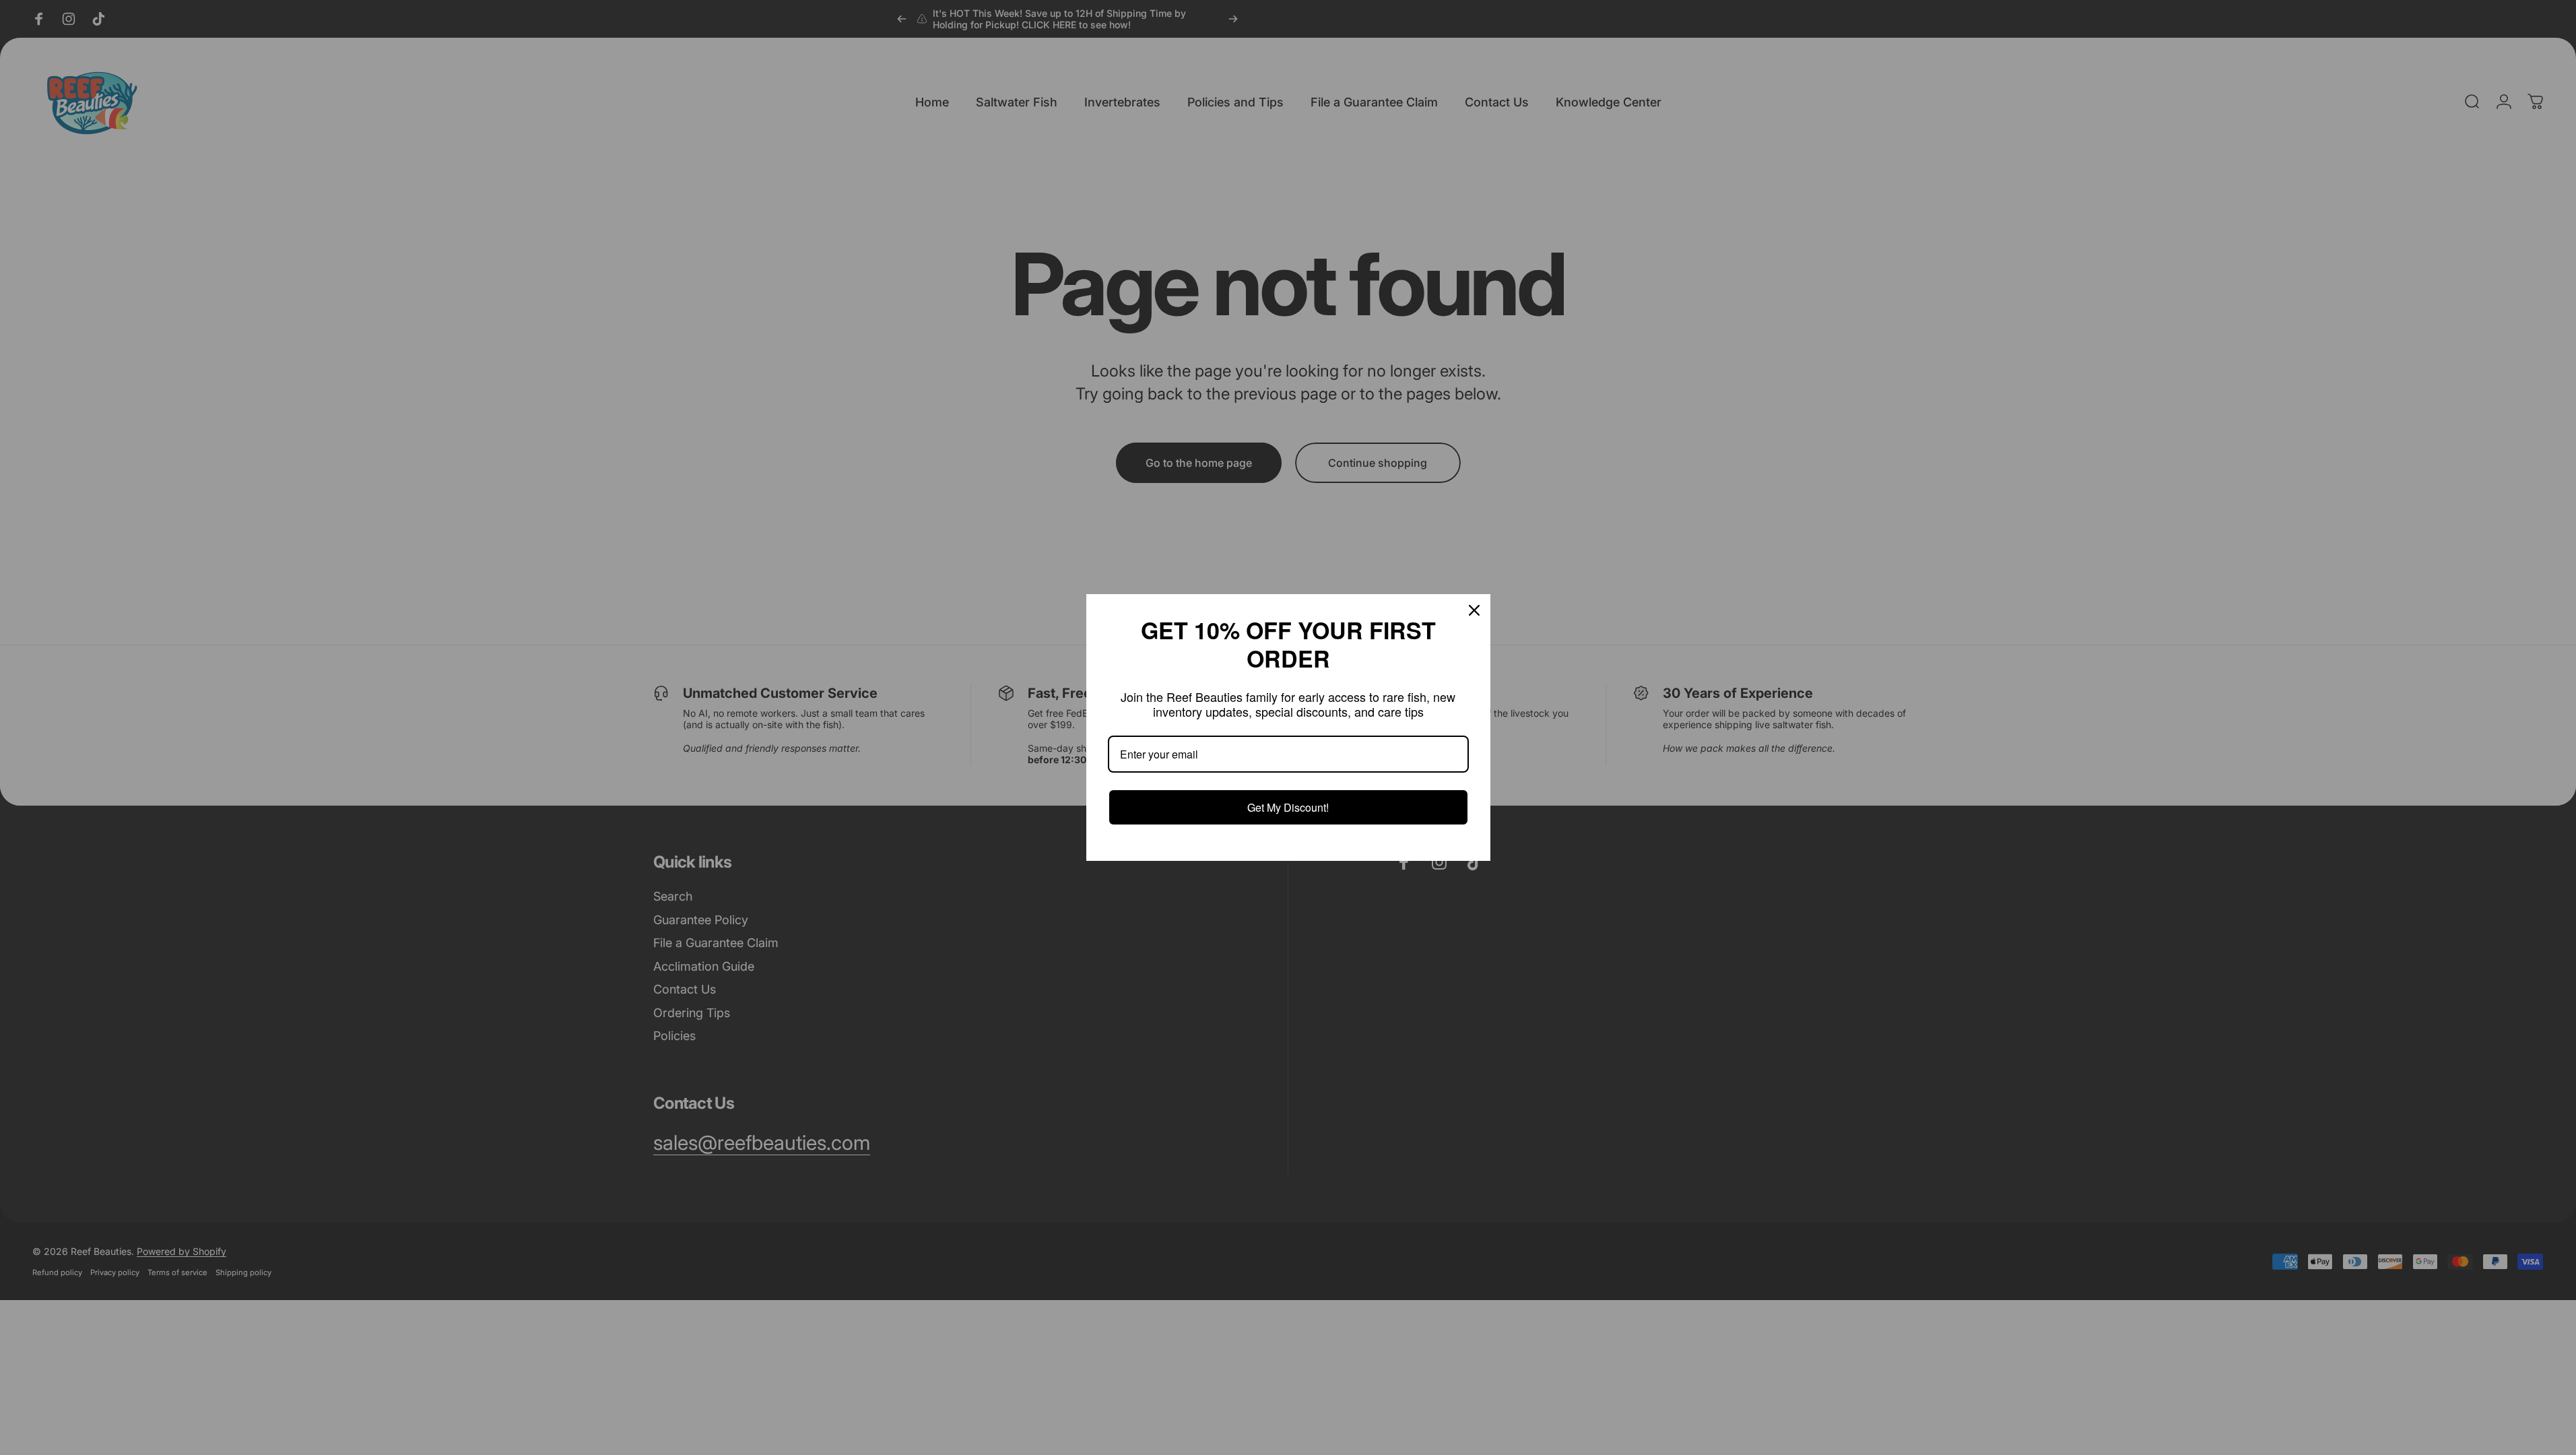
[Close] (1474, 610)
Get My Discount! (1288, 807)
